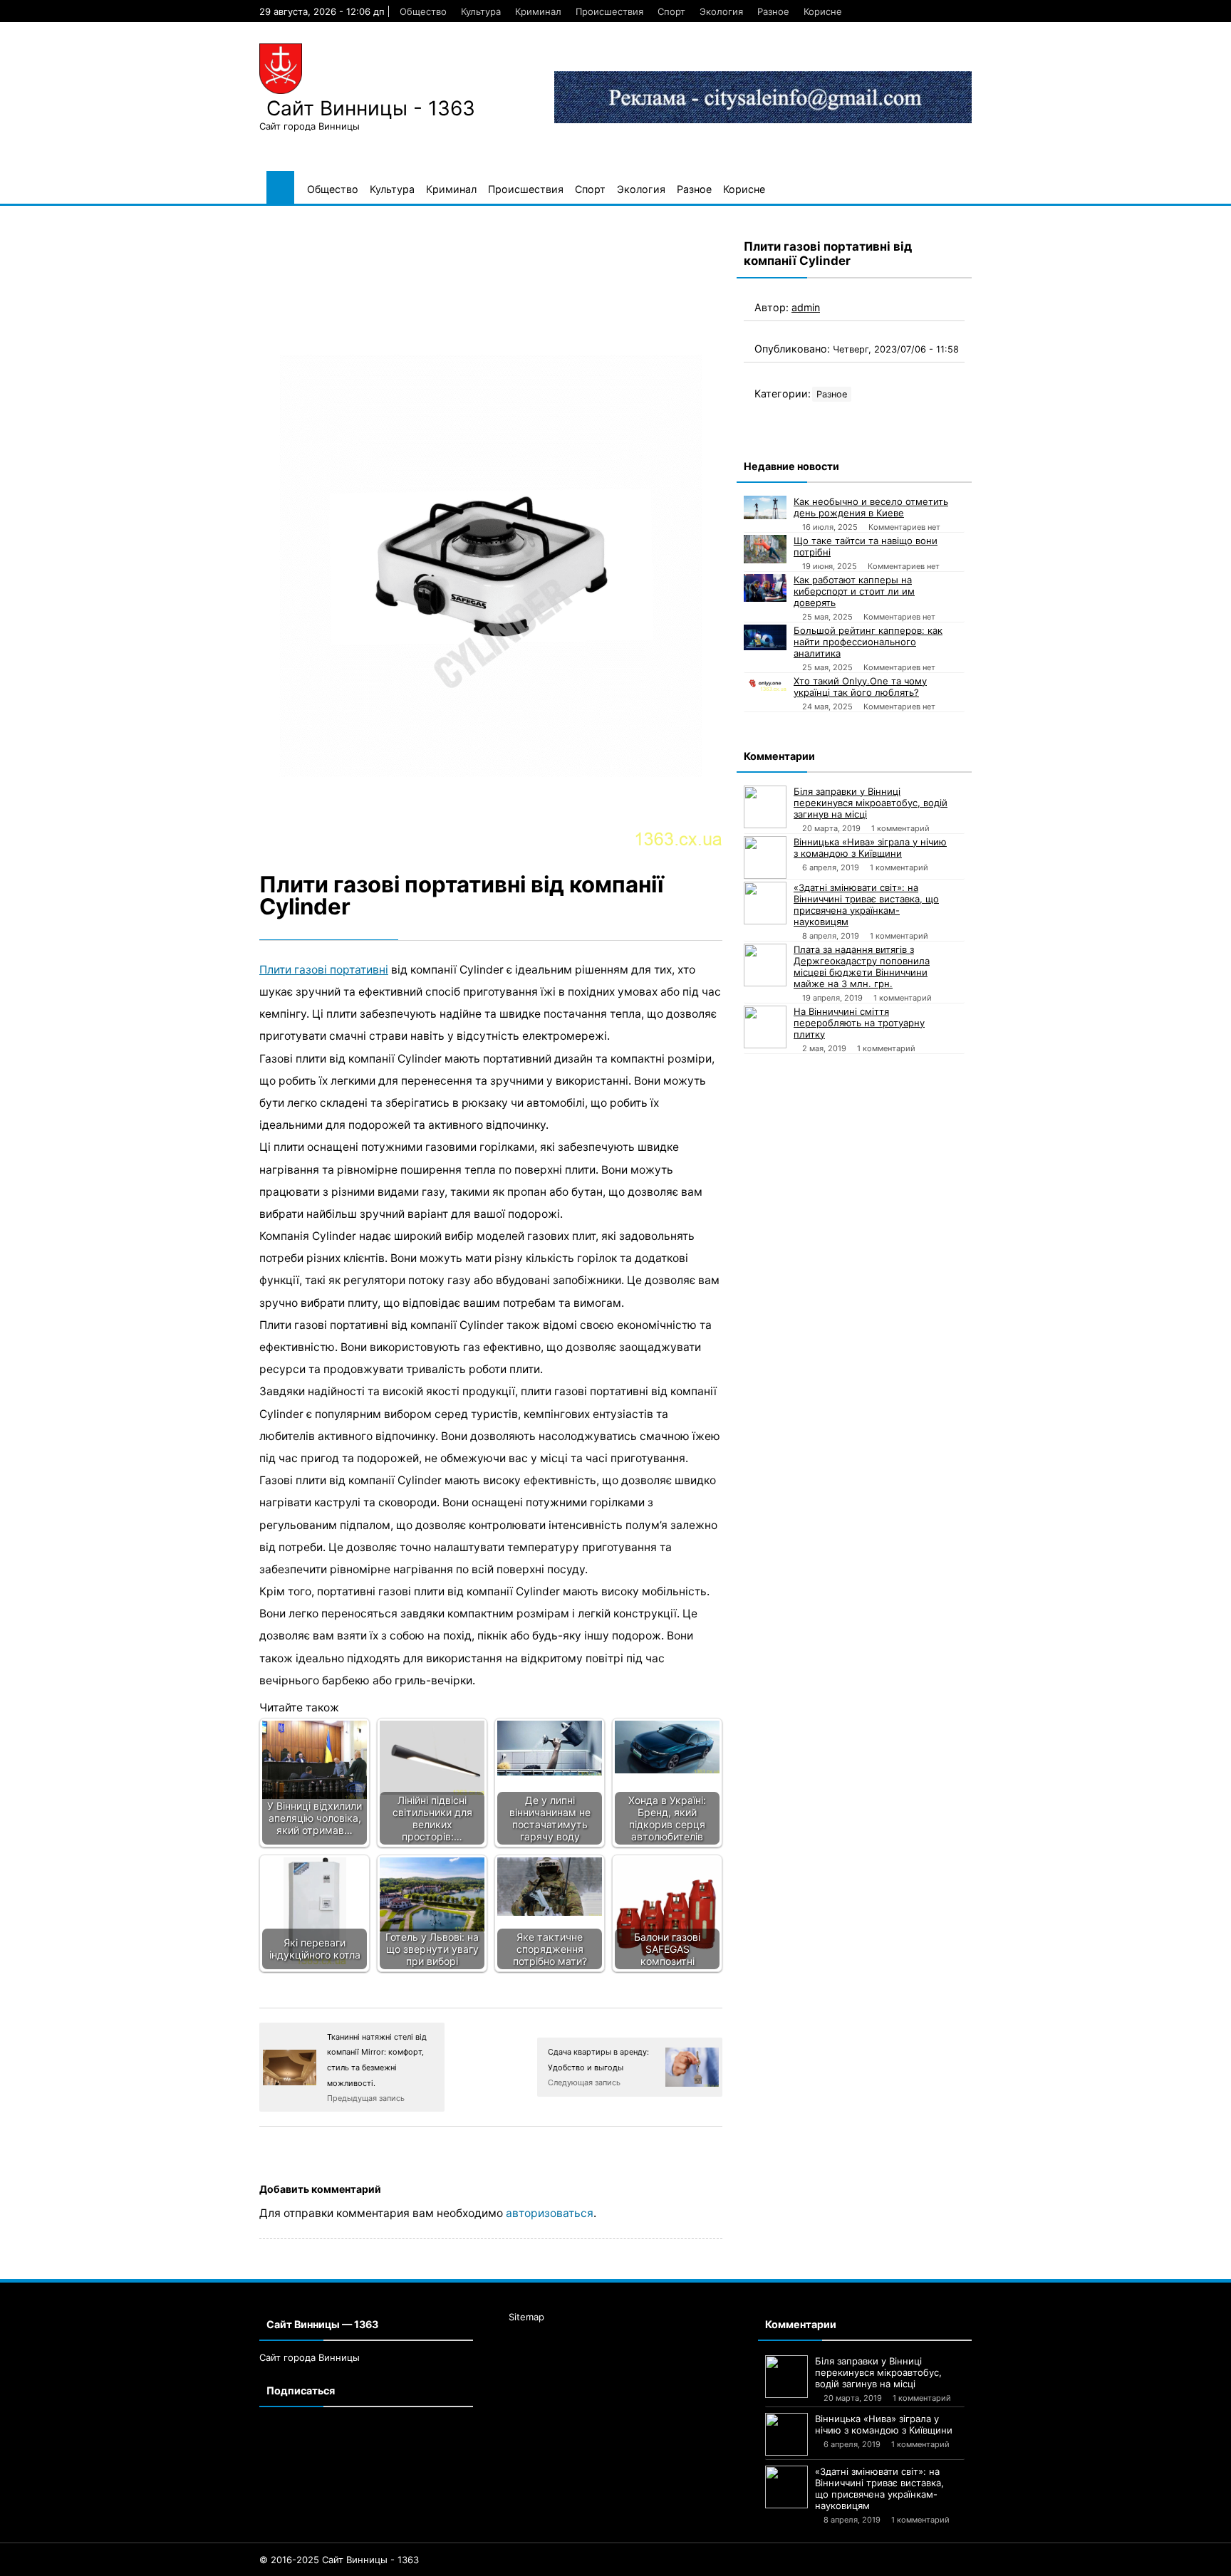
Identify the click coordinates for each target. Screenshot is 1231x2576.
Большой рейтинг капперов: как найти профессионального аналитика (868, 642)
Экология (721, 11)
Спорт (671, 11)
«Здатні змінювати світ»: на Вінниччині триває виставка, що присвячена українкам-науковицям (866, 904)
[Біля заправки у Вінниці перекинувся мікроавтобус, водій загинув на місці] (765, 807)
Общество (423, 11)
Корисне (823, 11)
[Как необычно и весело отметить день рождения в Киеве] (765, 508)
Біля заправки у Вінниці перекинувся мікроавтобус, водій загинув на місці (871, 803)
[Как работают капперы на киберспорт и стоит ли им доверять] (765, 588)
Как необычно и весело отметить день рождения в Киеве (871, 507)
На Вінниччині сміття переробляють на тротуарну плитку (859, 1023)
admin (806, 307)
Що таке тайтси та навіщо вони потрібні (866, 546)
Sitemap (526, 2317)
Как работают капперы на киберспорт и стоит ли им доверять (854, 591)
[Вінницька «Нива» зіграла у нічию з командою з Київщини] (765, 857)
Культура (481, 11)
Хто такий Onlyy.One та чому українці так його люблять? (860, 687)
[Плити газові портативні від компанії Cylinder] (491, 536)
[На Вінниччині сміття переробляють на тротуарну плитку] (765, 1027)
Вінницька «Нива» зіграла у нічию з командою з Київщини (870, 848)
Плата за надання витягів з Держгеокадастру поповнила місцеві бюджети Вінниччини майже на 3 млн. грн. (862, 966)
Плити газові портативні (324, 970)
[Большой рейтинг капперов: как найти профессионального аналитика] (765, 637)
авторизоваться (550, 2213)
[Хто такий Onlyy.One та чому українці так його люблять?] (765, 683)
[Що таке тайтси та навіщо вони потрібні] (765, 549)
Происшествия (609, 11)
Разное (773, 11)
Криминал (538, 11)
